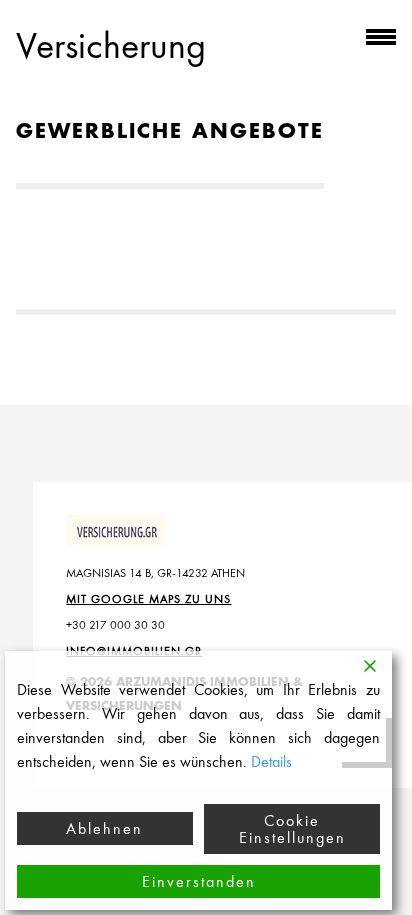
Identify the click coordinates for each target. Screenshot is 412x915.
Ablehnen (104, 828)
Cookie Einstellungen (292, 829)
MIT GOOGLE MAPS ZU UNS (148, 599)
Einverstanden (199, 881)
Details (271, 761)
